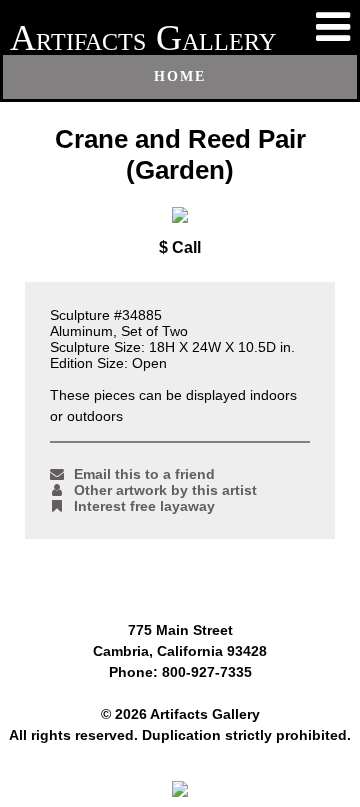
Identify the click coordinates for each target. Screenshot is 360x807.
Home (180, 76)
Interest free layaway (144, 506)
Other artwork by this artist (165, 490)
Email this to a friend (144, 474)
